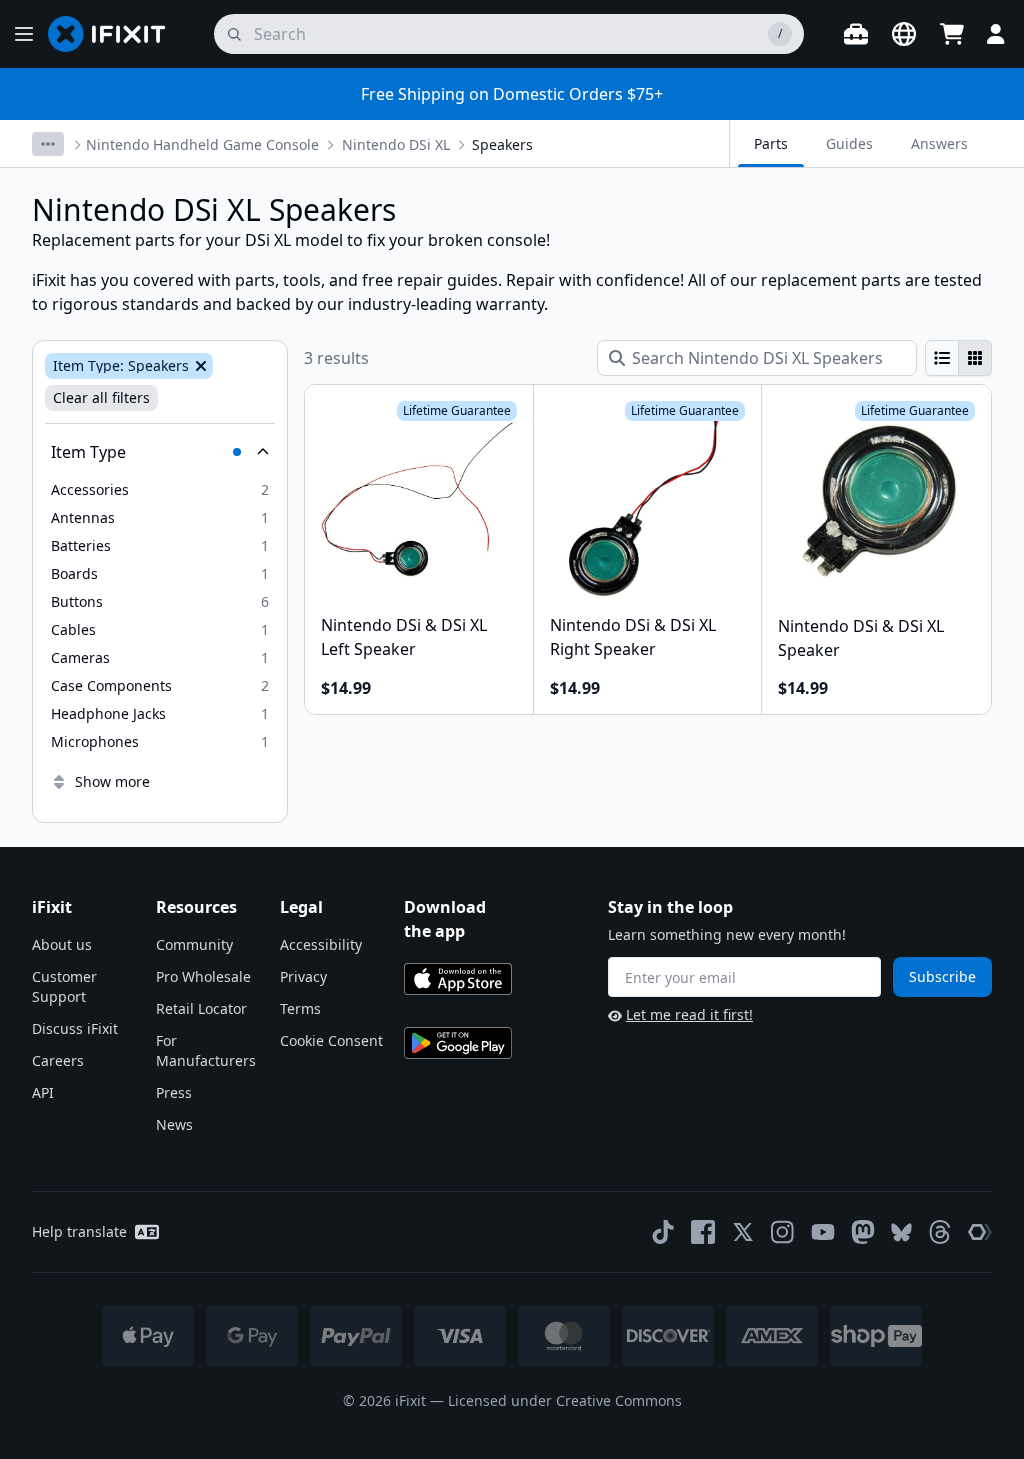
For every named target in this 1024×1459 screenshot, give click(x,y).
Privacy (303, 976)
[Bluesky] (901, 1232)
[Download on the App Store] (458, 979)
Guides (849, 143)
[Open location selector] (904, 34)
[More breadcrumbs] (48, 144)
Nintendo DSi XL (396, 144)
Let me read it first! (689, 1014)
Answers (939, 143)
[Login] (996, 34)
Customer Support (64, 986)
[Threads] (940, 1232)
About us (62, 944)
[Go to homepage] (115, 34)
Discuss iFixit (75, 1028)
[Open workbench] (856, 34)
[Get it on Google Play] (458, 1043)
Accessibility (321, 944)
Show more (112, 781)
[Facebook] (703, 1232)
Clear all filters (101, 397)
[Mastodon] (863, 1232)
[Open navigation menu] (24, 34)
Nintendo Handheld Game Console (202, 144)
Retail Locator (201, 1008)
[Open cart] (952, 34)
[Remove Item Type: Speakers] (199, 366)
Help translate (79, 1231)
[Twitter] (743, 1232)
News (174, 1124)
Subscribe (942, 976)
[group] (958, 358)
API (43, 1092)
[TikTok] (663, 1232)
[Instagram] (783, 1232)
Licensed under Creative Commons (565, 1400)
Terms (300, 1008)
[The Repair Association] (980, 1232)
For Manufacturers (206, 1050)
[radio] (942, 358)
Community (194, 944)
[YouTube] (823, 1232)
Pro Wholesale (203, 976)
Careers (58, 1060)
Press (174, 1092)
